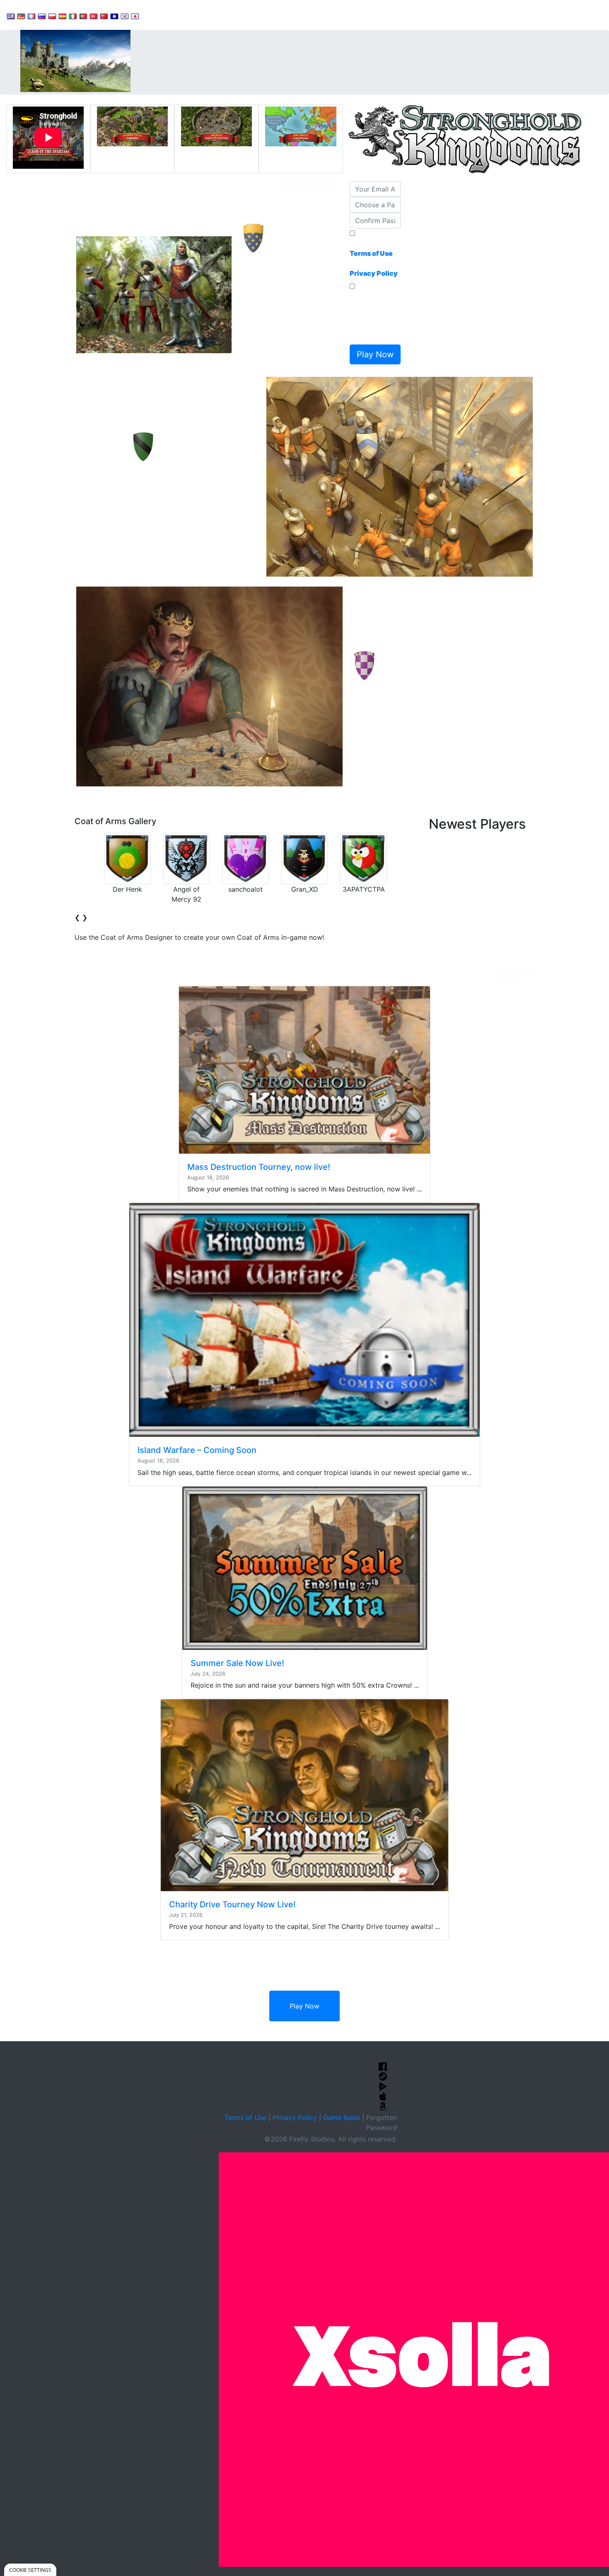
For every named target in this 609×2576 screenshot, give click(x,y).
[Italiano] (73, 16)
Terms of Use (245, 2118)
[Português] (83, 16)
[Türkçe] (94, 16)
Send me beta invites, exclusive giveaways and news (373, 316)
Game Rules (342, 2118)
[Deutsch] (21, 16)
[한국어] (125, 16)
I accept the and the (374, 258)
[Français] (31, 16)
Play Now (304, 2006)
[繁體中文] (114, 16)
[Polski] (52, 16)
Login (290, 15)
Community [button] (207, 15)
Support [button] (163, 15)
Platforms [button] (254, 15)
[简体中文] (104, 16)
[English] (11, 16)
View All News (512, 975)
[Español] (63, 16)
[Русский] (42, 16)
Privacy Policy (295, 2118)
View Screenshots (309, 186)
